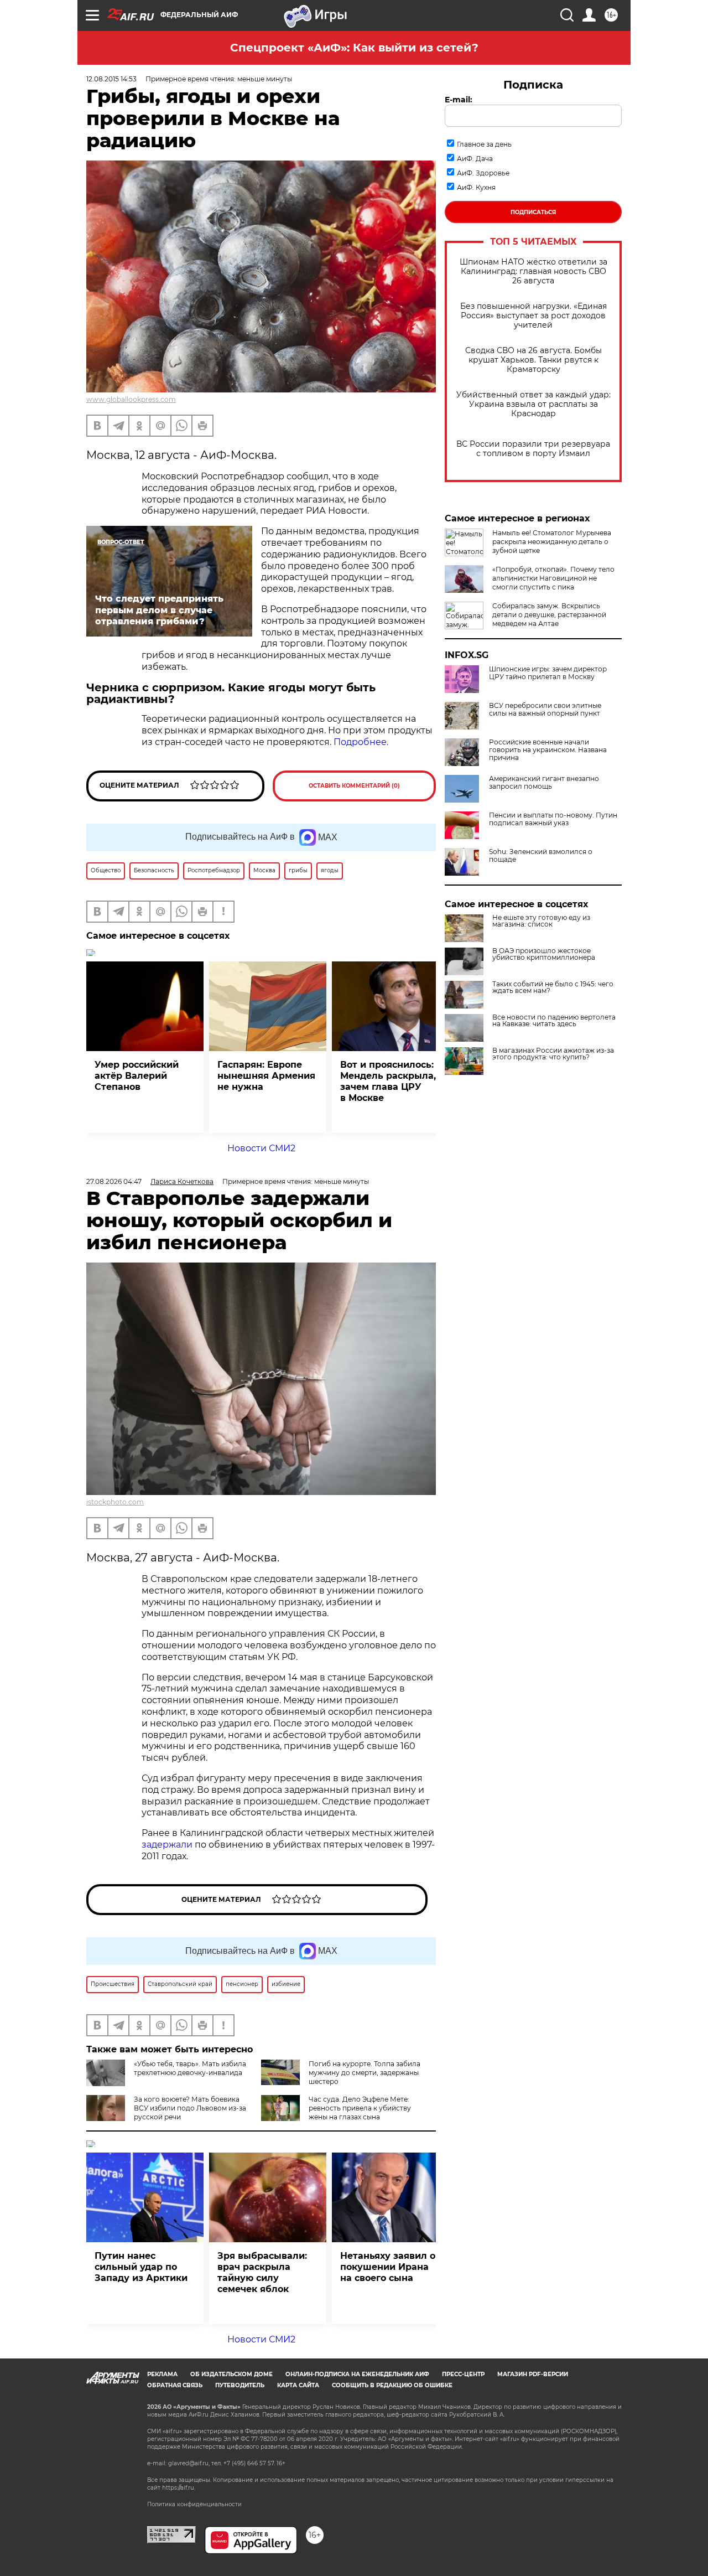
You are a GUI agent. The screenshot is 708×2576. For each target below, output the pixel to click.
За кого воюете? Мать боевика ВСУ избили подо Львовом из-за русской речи (190, 2108)
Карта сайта (298, 2385)
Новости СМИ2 (261, 1148)
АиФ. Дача (475, 159)
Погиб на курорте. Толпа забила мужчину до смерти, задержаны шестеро (365, 2073)
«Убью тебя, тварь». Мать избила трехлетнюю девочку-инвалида (190, 2068)
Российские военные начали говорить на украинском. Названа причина (548, 750)
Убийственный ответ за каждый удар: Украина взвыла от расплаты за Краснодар (533, 404)
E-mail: (459, 100)
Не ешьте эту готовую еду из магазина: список (541, 921)
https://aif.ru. (179, 2488)
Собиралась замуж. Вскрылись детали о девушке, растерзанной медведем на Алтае (549, 615)
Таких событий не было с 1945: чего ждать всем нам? (553, 987)
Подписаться (533, 212)
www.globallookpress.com (131, 399)
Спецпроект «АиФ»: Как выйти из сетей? (354, 48)
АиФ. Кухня (476, 187)
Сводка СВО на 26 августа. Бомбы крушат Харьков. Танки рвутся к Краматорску (533, 360)
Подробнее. (361, 742)
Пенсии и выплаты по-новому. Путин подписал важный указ (553, 819)
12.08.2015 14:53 (111, 79)
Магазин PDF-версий (533, 2374)
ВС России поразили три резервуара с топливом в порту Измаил (533, 449)
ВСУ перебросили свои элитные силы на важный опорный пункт (545, 710)
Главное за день (484, 144)
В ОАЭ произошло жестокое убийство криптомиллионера (544, 954)
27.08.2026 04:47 (114, 1181)
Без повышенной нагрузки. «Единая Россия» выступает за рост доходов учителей (533, 316)
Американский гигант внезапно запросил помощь (544, 783)
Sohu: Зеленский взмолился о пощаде (541, 856)
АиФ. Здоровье (483, 173)
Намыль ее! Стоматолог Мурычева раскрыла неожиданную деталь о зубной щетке (552, 542)
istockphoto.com (115, 1502)
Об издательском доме (231, 2374)
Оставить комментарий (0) (354, 786)
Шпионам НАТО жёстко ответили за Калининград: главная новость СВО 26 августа (533, 271)
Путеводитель (240, 2385)
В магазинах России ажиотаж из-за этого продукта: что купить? (553, 1054)
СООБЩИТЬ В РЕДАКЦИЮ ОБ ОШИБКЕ (392, 2385)
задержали (167, 1845)
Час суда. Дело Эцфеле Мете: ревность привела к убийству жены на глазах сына (360, 2108)
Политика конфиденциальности (194, 2504)
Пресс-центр (463, 2374)
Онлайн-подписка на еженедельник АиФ (357, 2374)
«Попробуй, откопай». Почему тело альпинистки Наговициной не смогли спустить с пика (553, 578)
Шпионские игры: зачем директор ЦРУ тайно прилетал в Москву (548, 673)
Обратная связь (175, 2385)
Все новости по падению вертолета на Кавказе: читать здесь (554, 1021)
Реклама (162, 2374)
